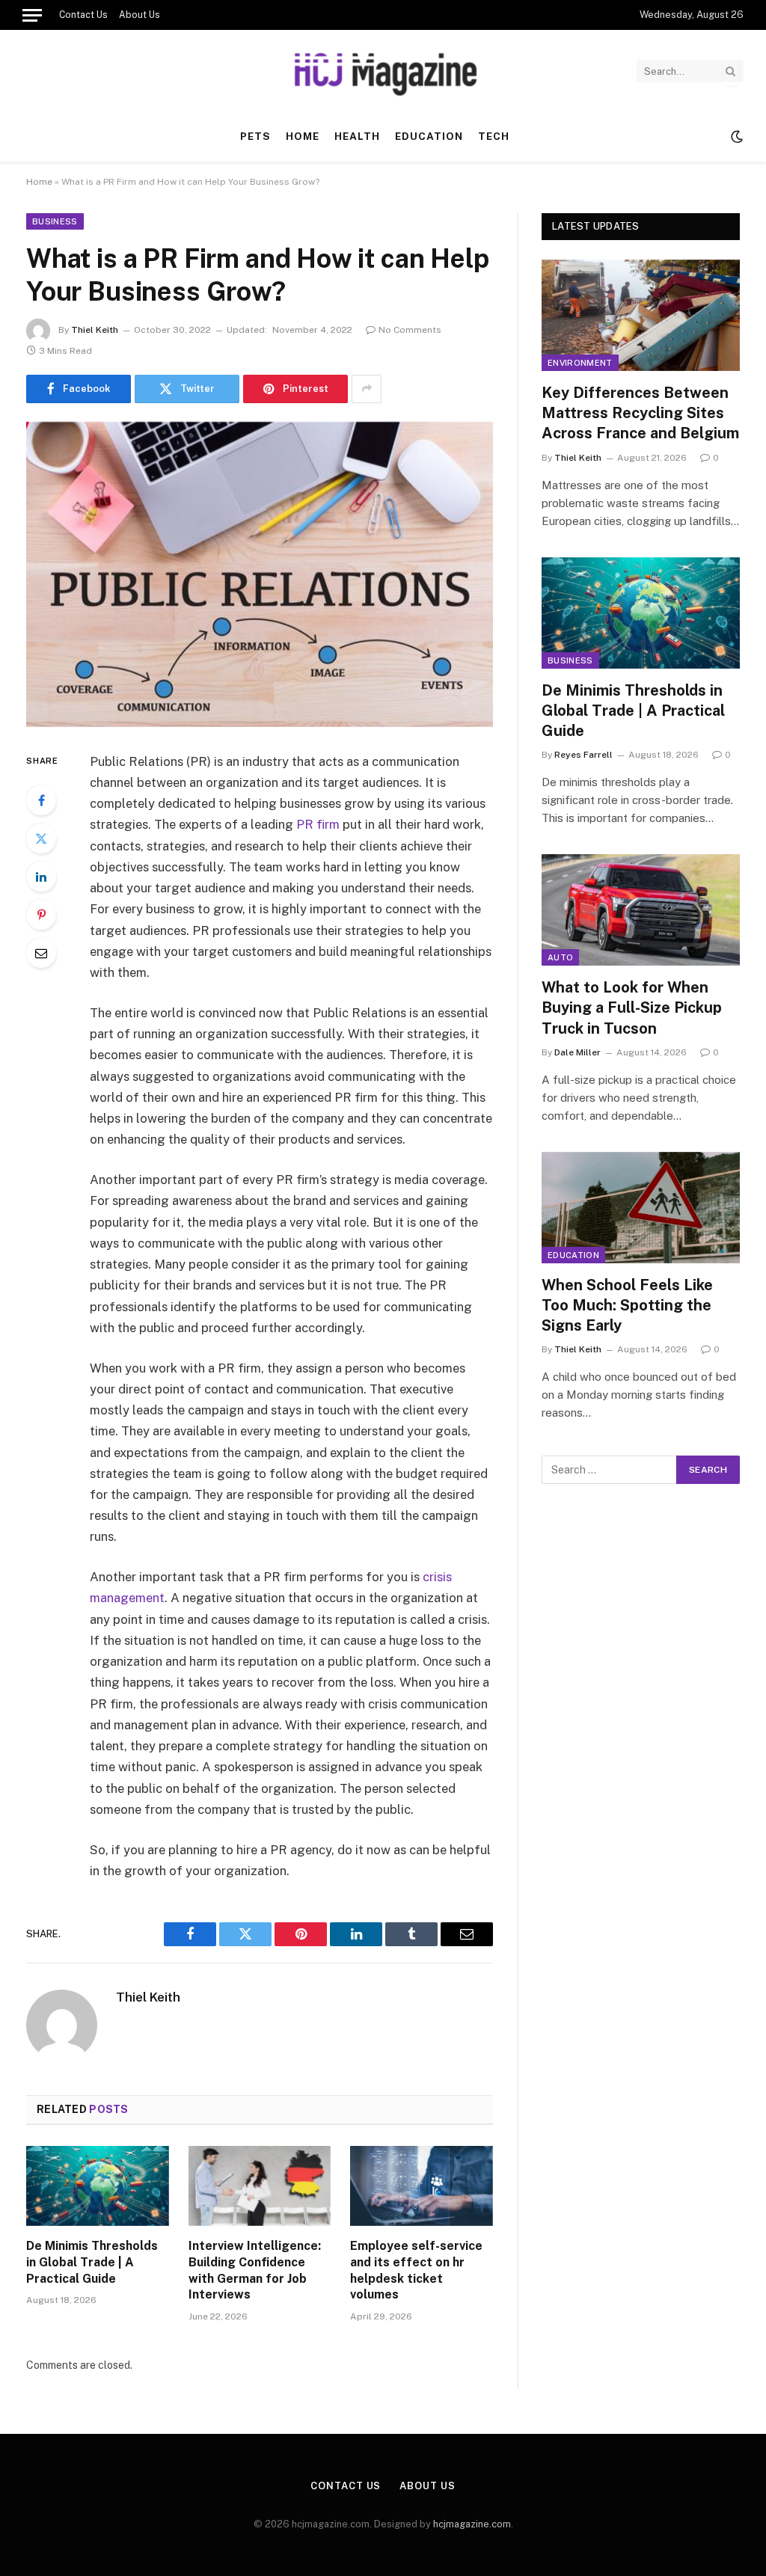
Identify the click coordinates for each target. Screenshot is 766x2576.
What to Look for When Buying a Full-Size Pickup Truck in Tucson (632, 1008)
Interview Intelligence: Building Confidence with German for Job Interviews (255, 2270)
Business (55, 221)
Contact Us (83, 15)
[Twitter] (41, 838)
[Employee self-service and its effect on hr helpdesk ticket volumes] (422, 2186)
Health (357, 136)
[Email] (41, 953)
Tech (494, 136)
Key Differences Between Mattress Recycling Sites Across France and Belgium (640, 413)
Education (429, 136)
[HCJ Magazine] (383, 71)
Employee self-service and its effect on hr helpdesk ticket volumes (416, 2270)
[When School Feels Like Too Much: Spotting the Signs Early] (641, 1208)
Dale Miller (577, 1052)
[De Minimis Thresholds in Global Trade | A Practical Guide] (98, 2186)
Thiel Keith (95, 330)
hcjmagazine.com (472, 2524)
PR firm (318, 824)
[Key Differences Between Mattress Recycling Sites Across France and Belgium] (641, 315)
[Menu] (32, 15)
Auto (560, 957)
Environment (580, 363)
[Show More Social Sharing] (367, 389)
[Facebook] (41, 800)
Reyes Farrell (583, 755)
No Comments (410, 330)
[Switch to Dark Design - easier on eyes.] (735, 137)
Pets (255, 136)
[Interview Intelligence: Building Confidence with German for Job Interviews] (260, 2186)
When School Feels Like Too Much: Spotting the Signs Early (627, 1305)
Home (303, 136)
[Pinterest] (41, 915)
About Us (140, 15)
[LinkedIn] (41, 877)
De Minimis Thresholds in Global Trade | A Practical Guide (92, 2262)
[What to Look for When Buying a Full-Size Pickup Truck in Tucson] (641, 910)
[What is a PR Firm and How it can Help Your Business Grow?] (260, 574)
